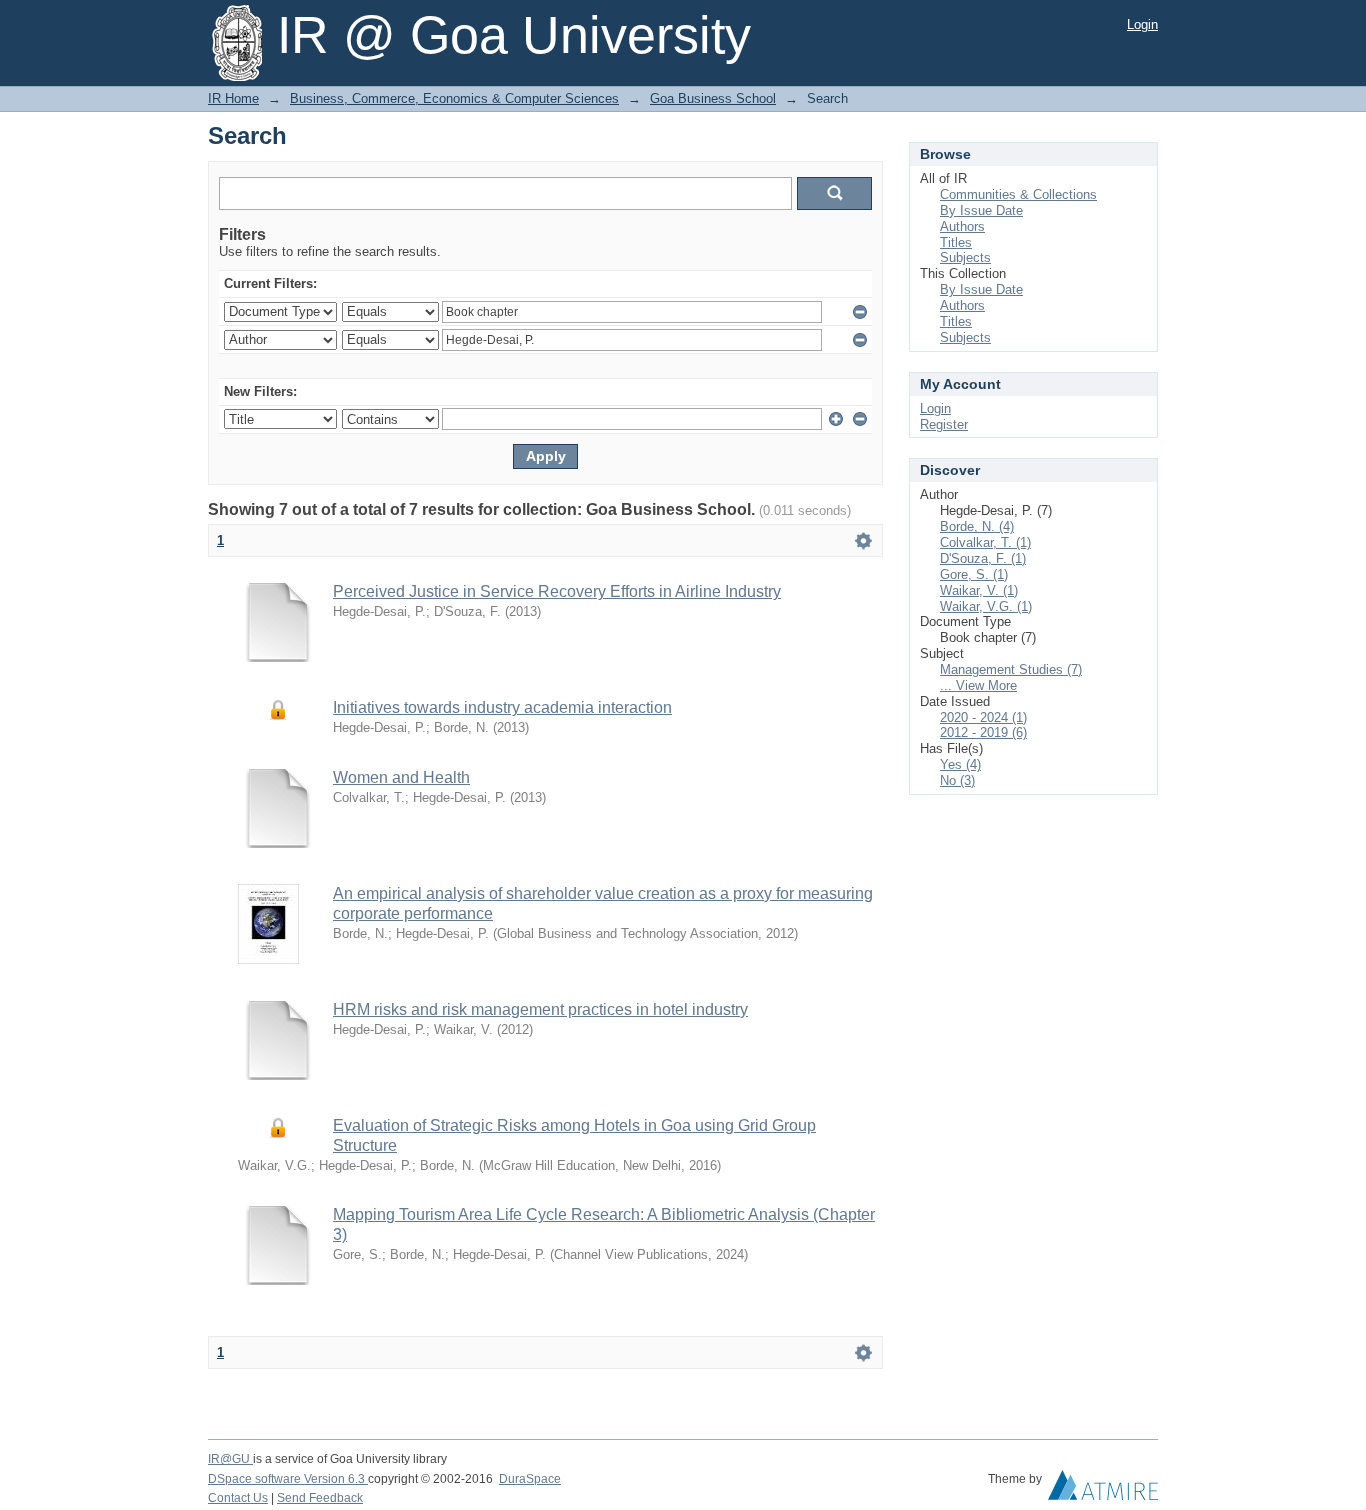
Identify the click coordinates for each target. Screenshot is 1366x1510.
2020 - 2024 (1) (983, 717)
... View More (978, 685)
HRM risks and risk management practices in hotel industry (540, 1009)
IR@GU (230, 1459)
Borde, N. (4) (977, 526)
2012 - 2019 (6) (983, 732)
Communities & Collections (1018, 194)
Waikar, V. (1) (979, 590)
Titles (956, 242)
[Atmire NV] (1103, 1490)
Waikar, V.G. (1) (986, 606)
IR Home (233, 98)
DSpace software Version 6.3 (288, 1479)
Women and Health (401, 777)
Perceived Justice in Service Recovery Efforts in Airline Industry (557, 591)
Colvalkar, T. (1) (985, 542)
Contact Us (238, 1498)
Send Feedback (320, 1498)
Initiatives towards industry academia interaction (502, 707)
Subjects (965, 257)
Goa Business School (713, 98)
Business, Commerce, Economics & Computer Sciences (454, 98)
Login (1142, 24)
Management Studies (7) (1011, 669)
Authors (962, 226)
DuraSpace (530, 1479)
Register (944, 424)
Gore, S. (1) (974, 574)
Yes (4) (960, 764)
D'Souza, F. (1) (983, 558)
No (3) (957, 780)
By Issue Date (981, 210)
